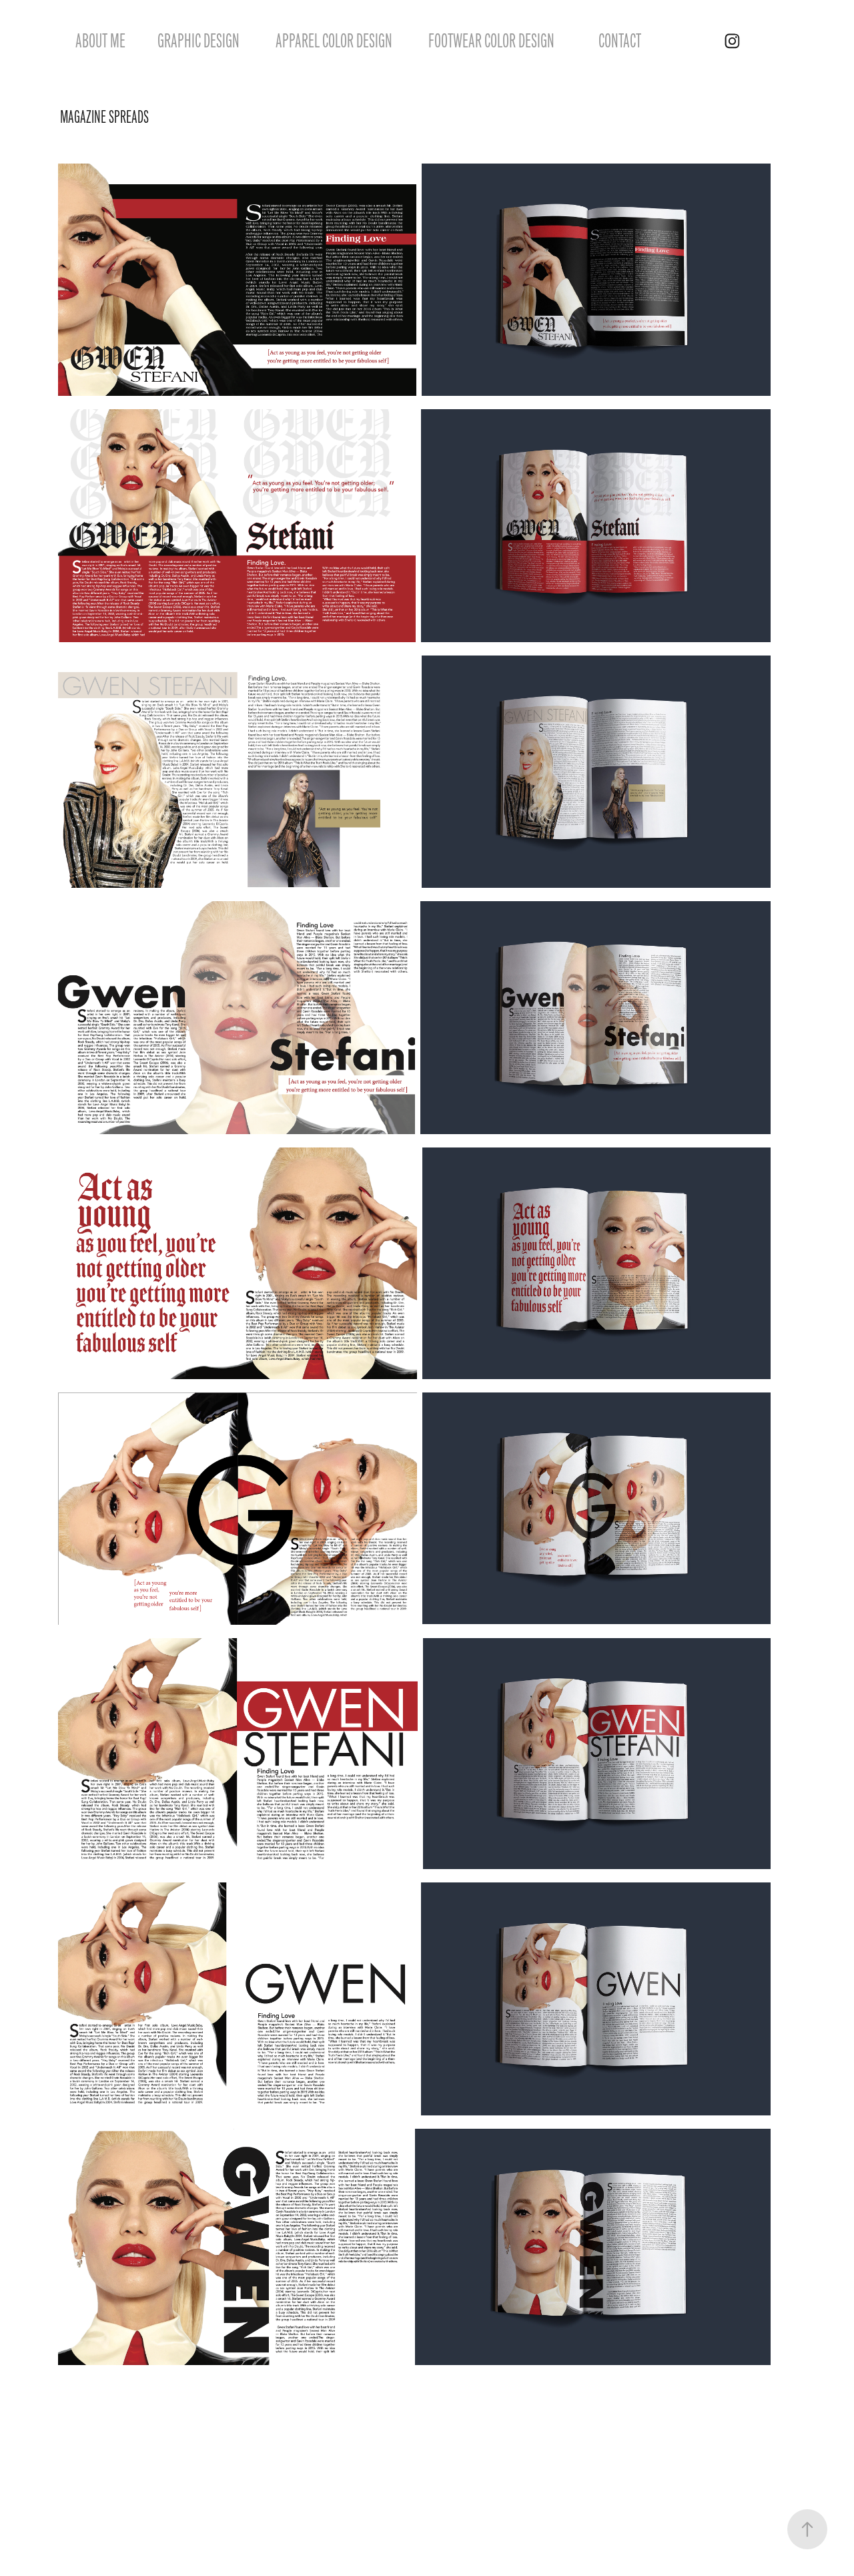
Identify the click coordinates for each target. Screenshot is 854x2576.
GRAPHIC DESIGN (198, 41)
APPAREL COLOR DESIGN (334, 41)
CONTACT (620, 41)
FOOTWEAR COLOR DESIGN (491, 41)
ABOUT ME (100, 41)
